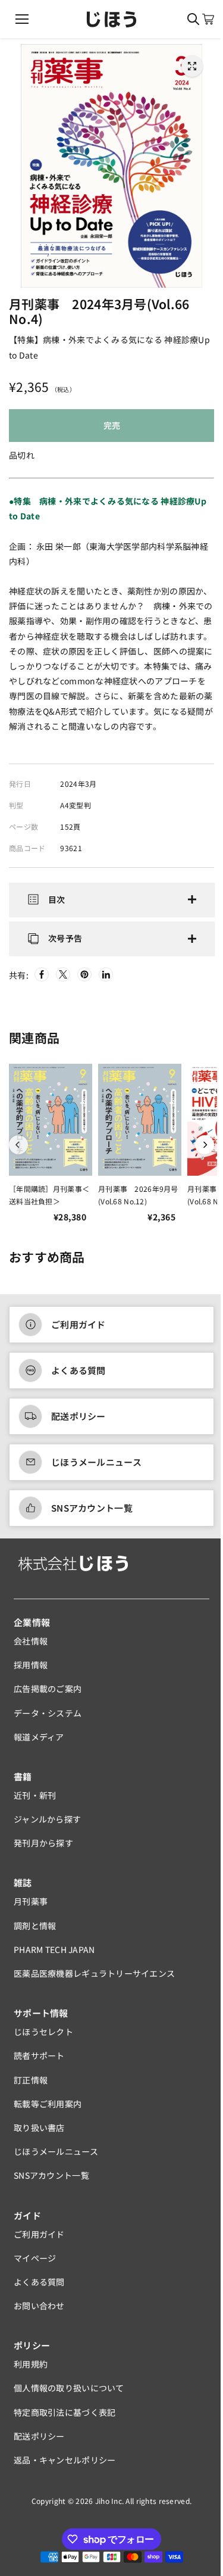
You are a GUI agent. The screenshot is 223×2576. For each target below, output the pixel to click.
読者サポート (39, 2063)
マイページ (35, 2264)
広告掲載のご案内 (48, 1696)
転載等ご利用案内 (48, 2110)
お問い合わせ (39, 2313)
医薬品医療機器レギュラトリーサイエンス (94, 1980)
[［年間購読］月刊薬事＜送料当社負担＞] (51, 1127)
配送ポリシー (78, 1423)
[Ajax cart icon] (208, 19)
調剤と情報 (35, 1932)
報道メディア (39, 1743)
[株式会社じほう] (111, 19)
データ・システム (48, 1720)
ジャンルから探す (47, 1826)
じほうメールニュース (96, 1469)
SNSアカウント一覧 (92, 1515)
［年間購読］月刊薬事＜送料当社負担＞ (49, 1202)
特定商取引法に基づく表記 (65, 2419)
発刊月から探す (43, 1850)
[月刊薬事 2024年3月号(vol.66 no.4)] (192, 66)
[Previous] (18, 1151)
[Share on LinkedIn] (106, 982)
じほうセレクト (43, 2039)
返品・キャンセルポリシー (65, 2466)
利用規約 (31, 2371)
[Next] (199, 1151)
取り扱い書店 (39, 2134)
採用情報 (31, 1672)
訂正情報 (31, 2086)
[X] (63, 982)
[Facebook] (42, 982)
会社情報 (31, 1647)
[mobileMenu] (22, 19)
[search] (193, 19)
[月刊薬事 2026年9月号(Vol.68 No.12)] (140, 1127)
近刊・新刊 (35, 1802)
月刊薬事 (31, 1908)
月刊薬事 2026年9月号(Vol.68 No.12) (138, 1202)
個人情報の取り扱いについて (69, 2395)
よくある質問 (78, 1377)
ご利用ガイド (78, 1331)
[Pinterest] (84, 982)
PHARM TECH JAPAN (54, 1956)
